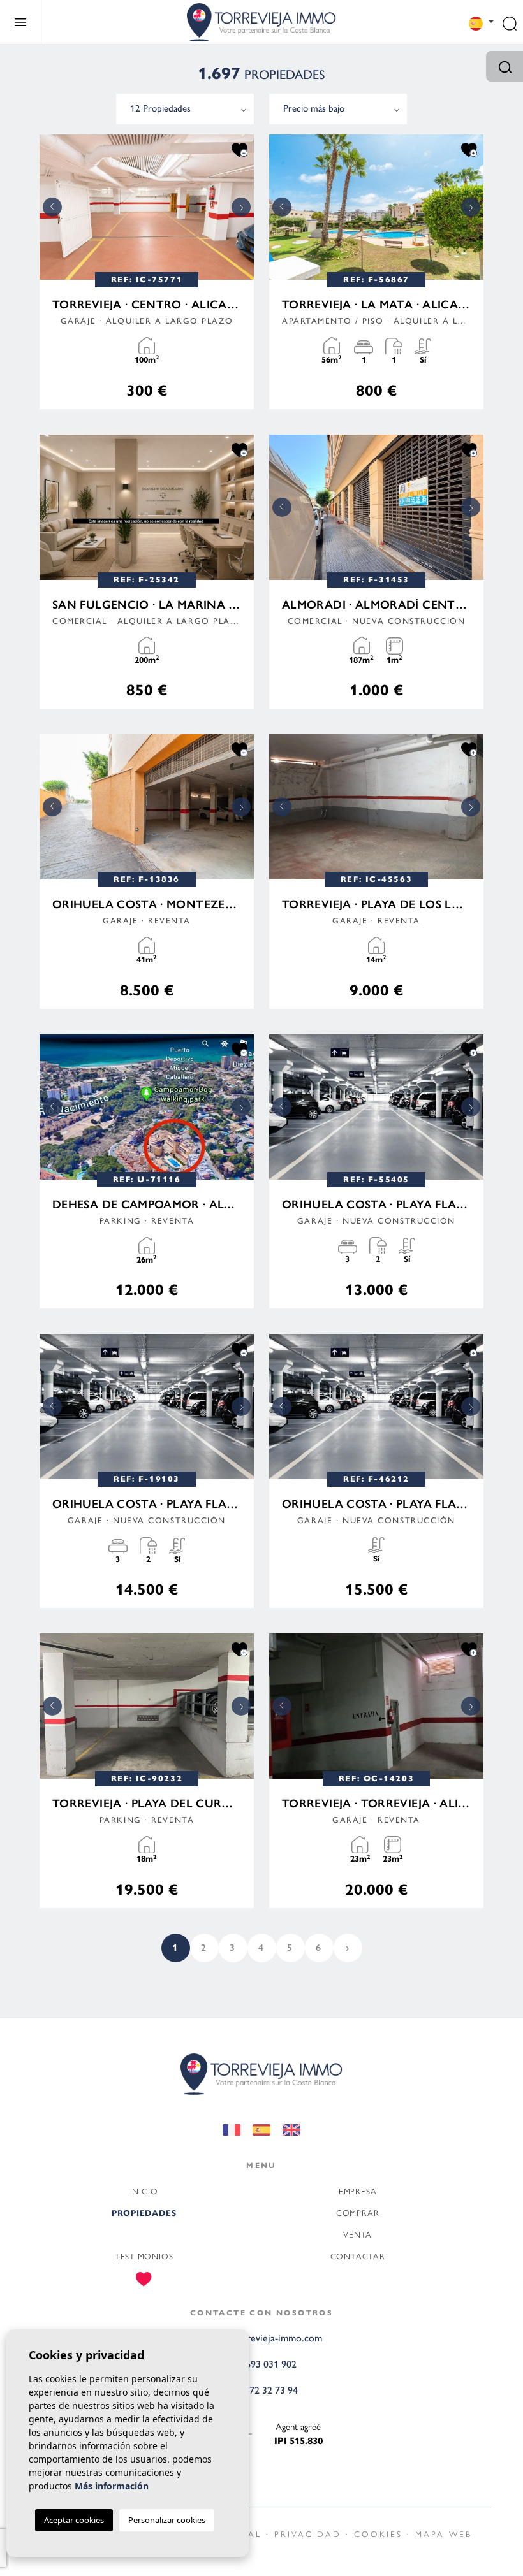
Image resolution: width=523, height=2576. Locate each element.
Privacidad (308, 2534)
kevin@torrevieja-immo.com (262, 2338)
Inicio (144, 2191)
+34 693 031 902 (262, 2364)
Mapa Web (444, 2534)
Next (241, 207)
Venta (357, 2234)
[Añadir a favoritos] (239, 149)
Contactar (358, 2256)
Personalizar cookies (167, 2520)
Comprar (357, 2212)
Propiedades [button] (144, 2213)
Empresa (357, 2191)
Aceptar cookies (74, 2520)
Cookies (378, 2534)
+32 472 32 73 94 (262, 2390)
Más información (112, 2486)
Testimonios (144, 2256)
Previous (52, 207)
